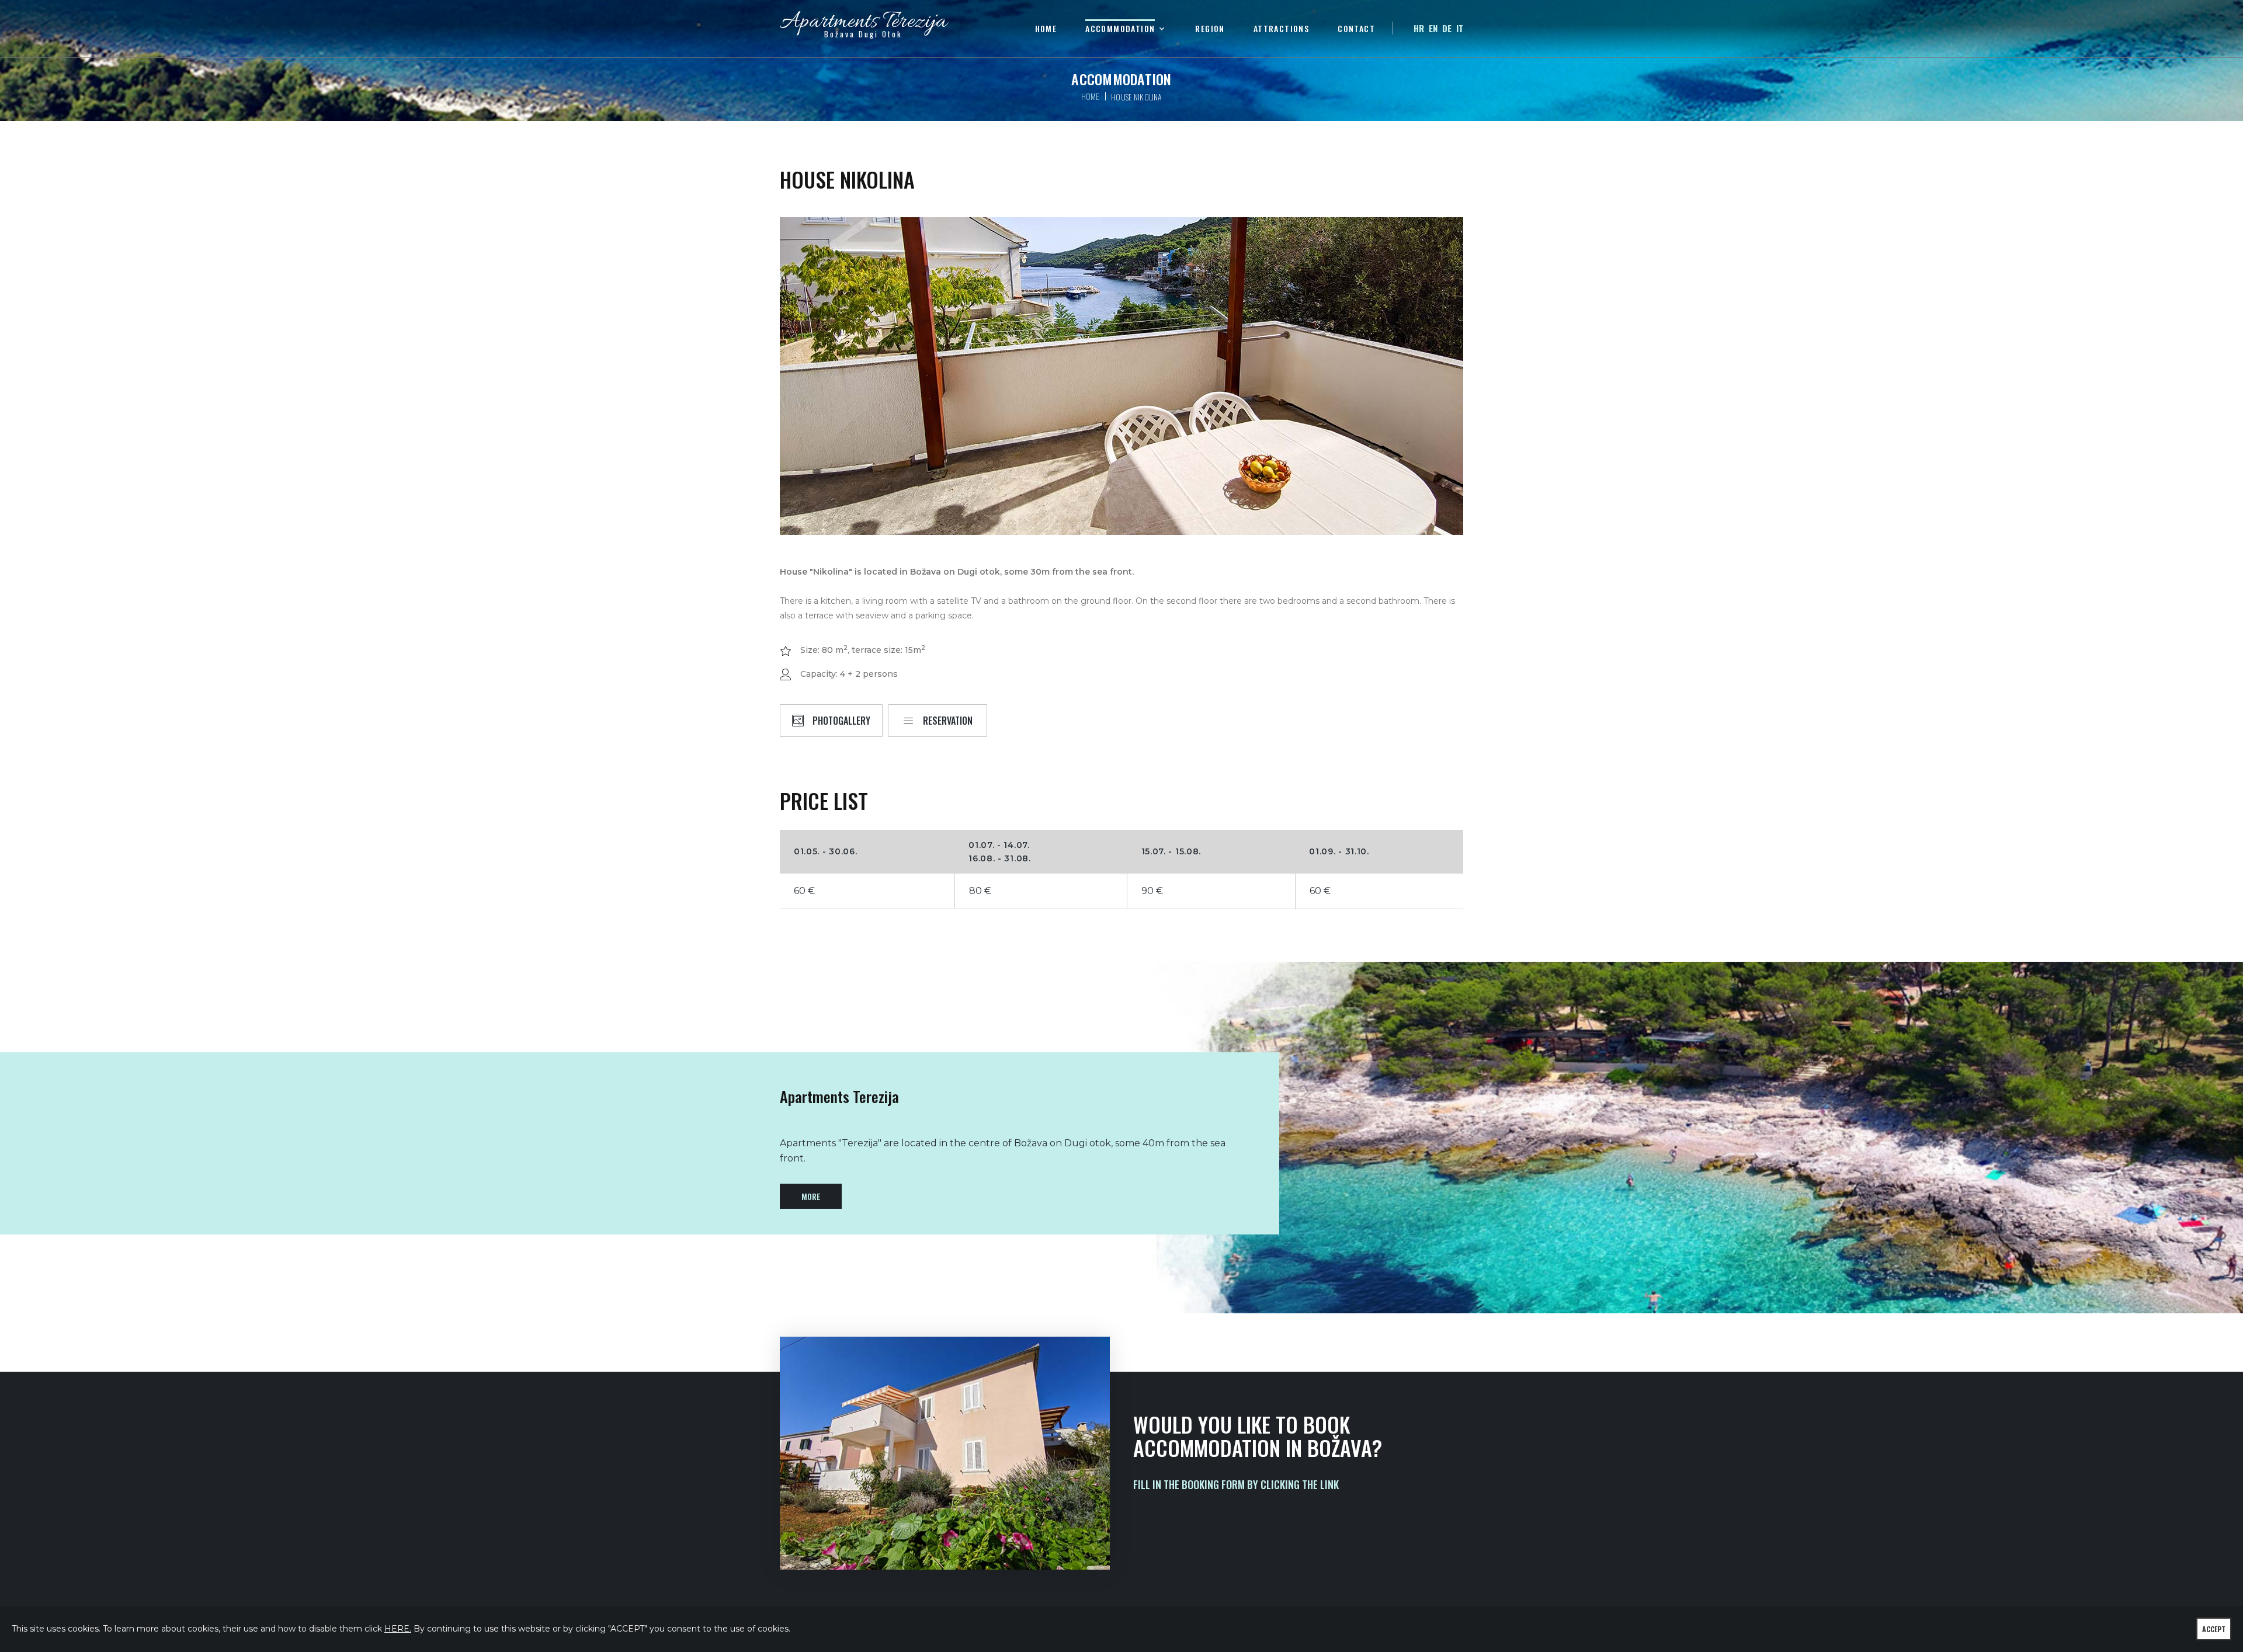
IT (1460, 28)
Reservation (948, 721)
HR (1419, 28)
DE (1447, 28)
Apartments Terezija (863, 27)
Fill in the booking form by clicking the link (1236, 1484)
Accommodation (1120, 29)
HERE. (398, 1629)
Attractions (1281, 29)
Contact (1356, 29)
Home (1046, 29)
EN (1433, 28)
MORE (811, 1196)
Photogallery (841, 721)
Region (1210, 29)
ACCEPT (2214, 1629)
